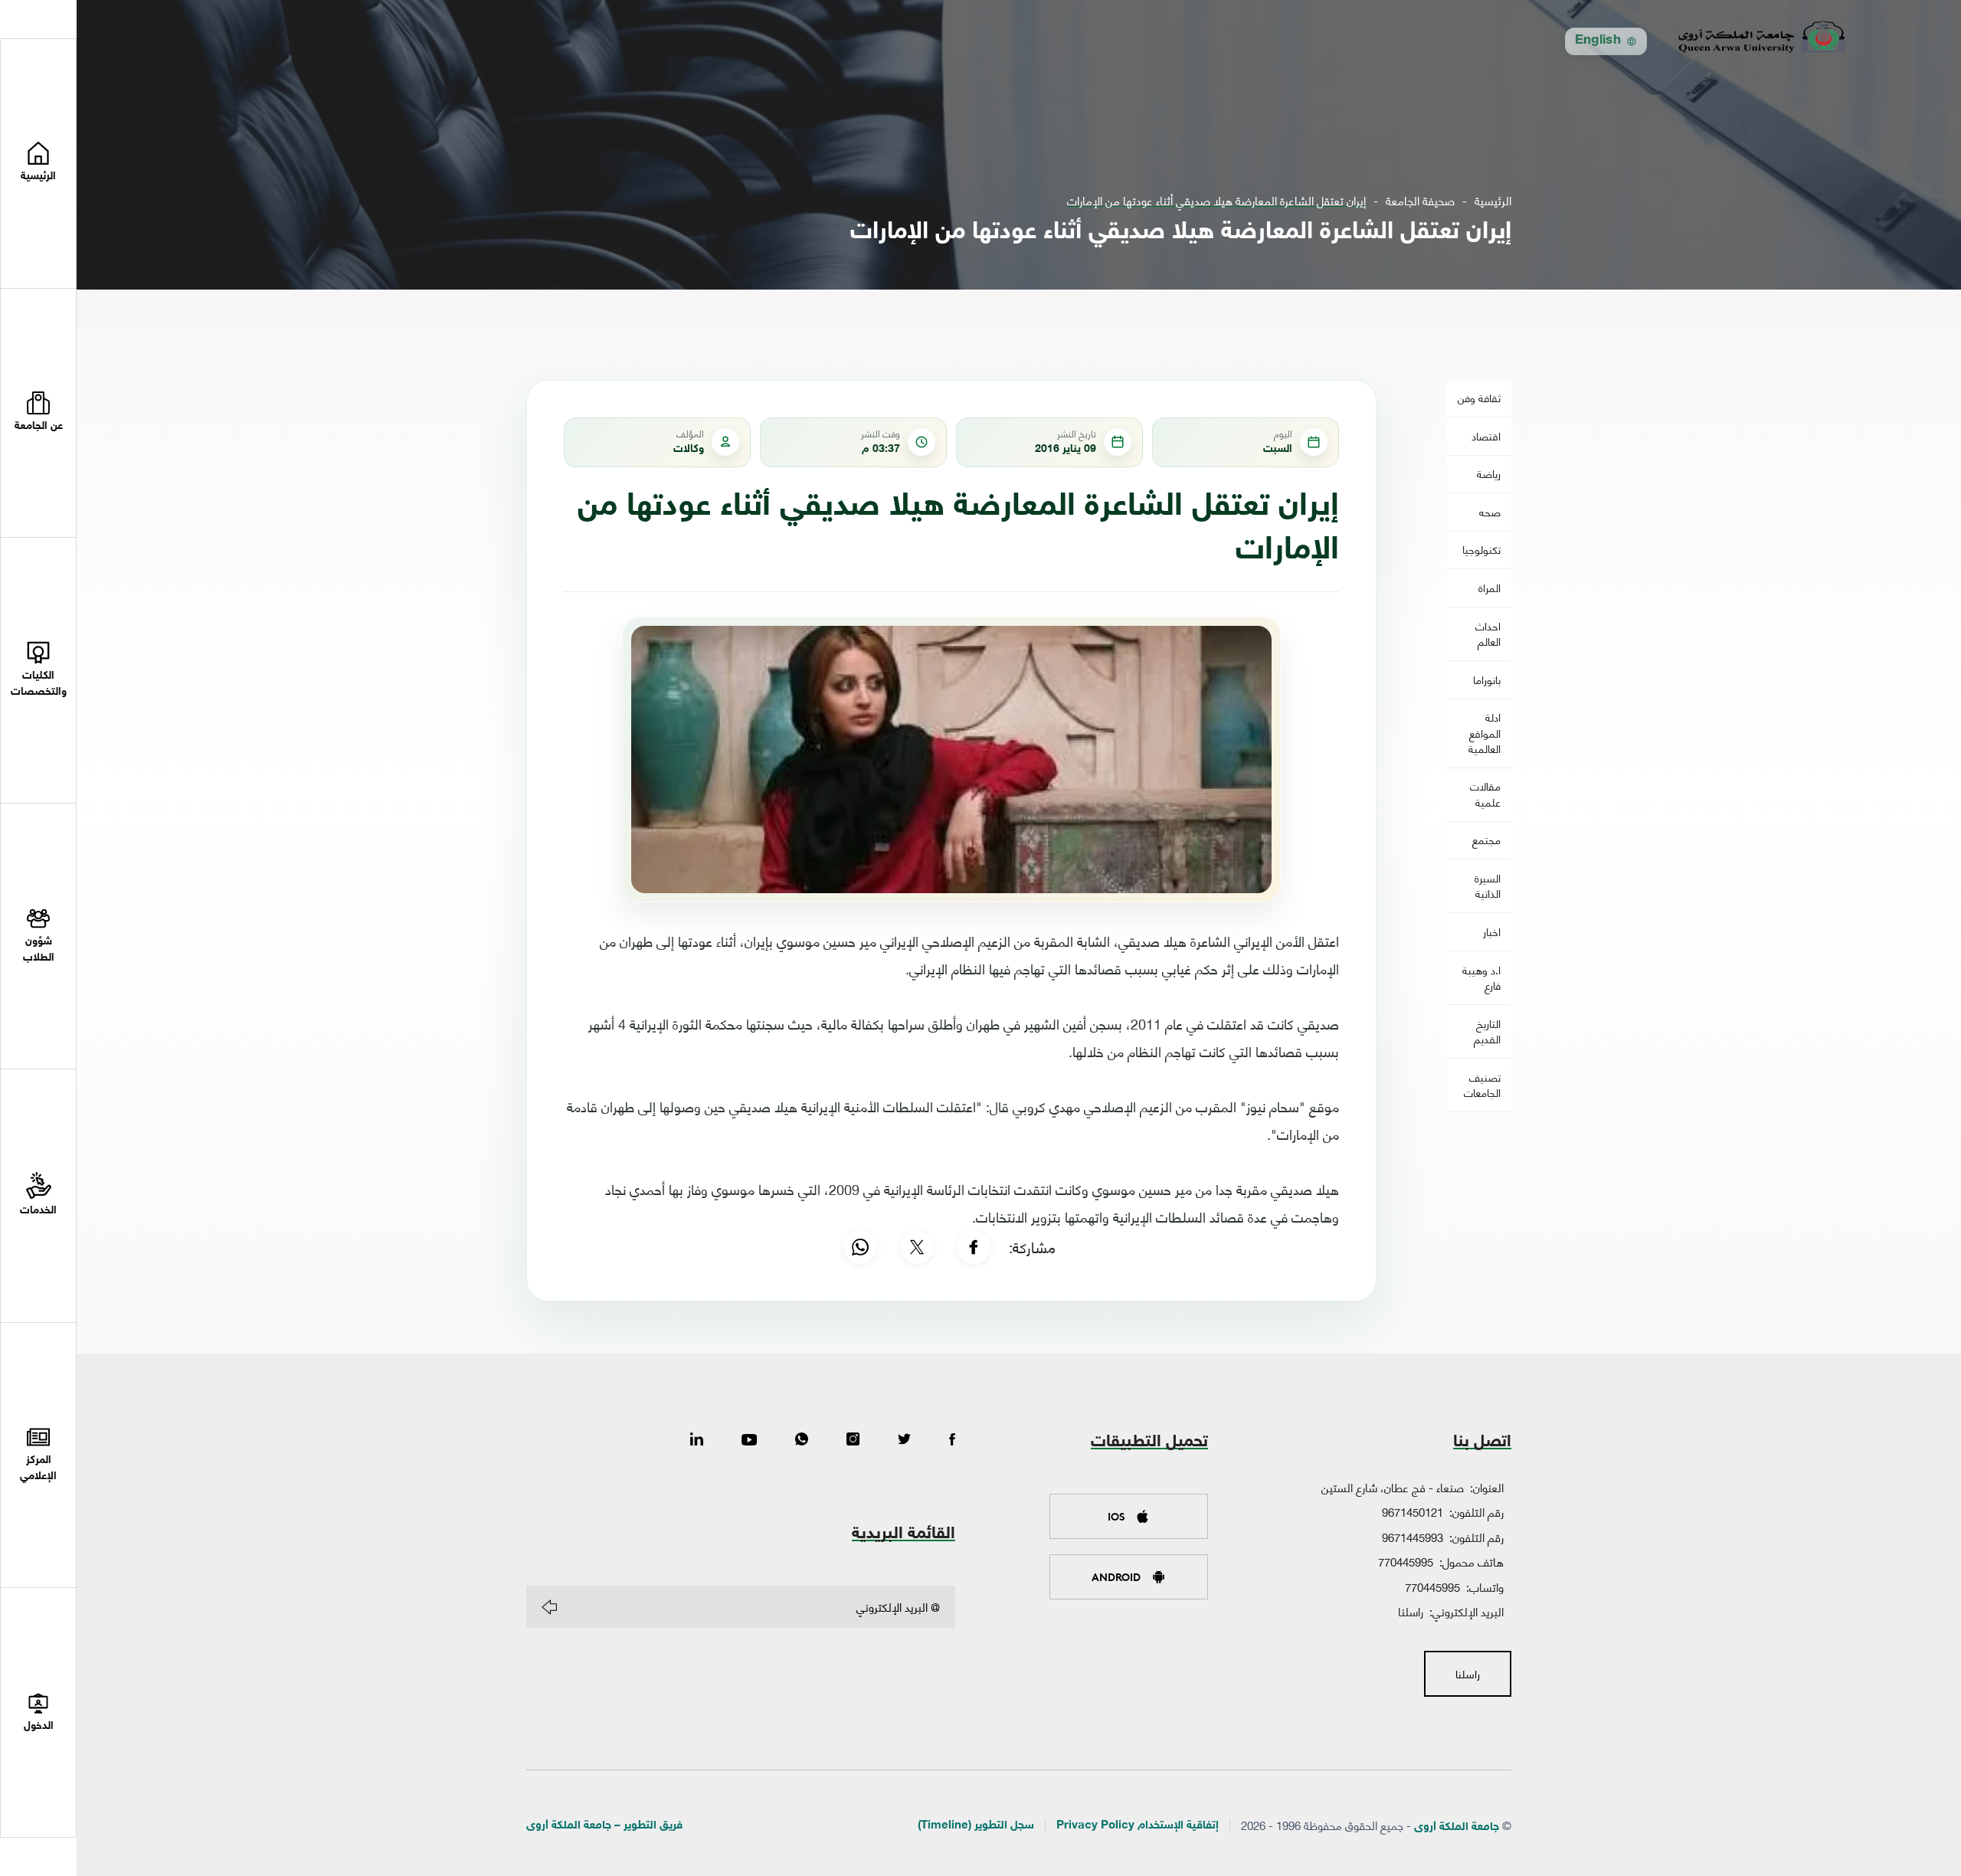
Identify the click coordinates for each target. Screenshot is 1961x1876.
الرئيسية (1493, 200)
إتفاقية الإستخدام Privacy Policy (1138, 1826)
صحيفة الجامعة (1420, 200)
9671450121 (1413, 1511)
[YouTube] (749, 1440)
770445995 (1406, 1561)
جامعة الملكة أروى (1457, 1827)
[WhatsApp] (860, 1247)
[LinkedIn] (697, 1440)
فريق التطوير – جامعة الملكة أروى (604, 1826)
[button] (38, 414)
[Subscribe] (549, 1607)
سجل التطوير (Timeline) (976, 1826)
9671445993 (1413, 1537)
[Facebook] (974, 1247)
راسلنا (1411, 1611)
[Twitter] (904, 1440)
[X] (917, 1247)
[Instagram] (853, 1440)
